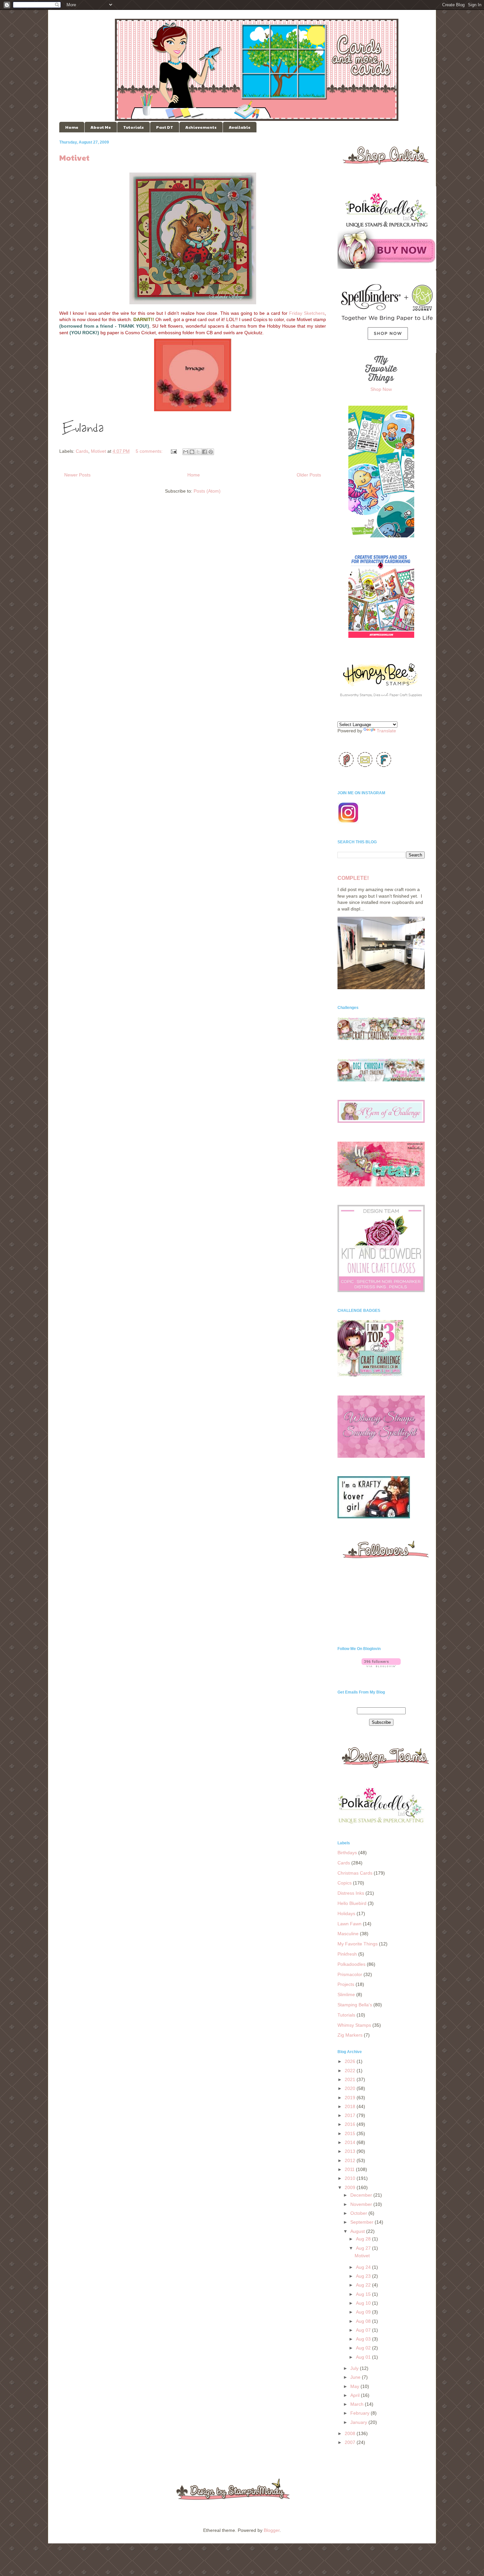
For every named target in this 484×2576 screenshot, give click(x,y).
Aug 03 (364, 2339)
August (358, 2231)
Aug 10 (364, 2303)
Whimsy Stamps (354, 2025)
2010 (351, 2178)
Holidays (346, 1913)
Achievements (201, 127)
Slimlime (346, 1994)
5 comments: (150, 451)
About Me (101, 127)
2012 (351, 2160)
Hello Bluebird (352, 1903)
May (355, 2386)
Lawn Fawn (350, 1924)
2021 (351, 2079)
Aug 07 (364, 2330)
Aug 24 (364, 2267)
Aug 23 (364, 2276)
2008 (351, 2433)
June (356, 2377)
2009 (351, 2187)
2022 (351, 2071)
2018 (351, 2106)
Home (72, 127)
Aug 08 (364, 2321)
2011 (350, 2169)
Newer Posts (77, 475)
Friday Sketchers (307, 313)
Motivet (74, 157)
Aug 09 (364, 2312)
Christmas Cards (355, 1873)
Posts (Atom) (207, 491)
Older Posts (309, 475)
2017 (351, 2115)
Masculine (348, 1934)
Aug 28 (364, 2239)
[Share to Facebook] (204, 452)
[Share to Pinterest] (211, 452)
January (359, 2422)
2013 (351, 2151)
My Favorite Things (358, 1944)
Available (240, 127)
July (355, 2368)
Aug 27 (364, 2248)
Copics (345, 1883)
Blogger (272, 2530)
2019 (351, 2098)
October (359, 2213)
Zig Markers (350, 2035)
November (362, 2204)
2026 (351, 2061)
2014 (351, 2142)
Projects (346, 1984)
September (363, 2222)
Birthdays (347, 1853)
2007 (351, 2442)
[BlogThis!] (192, 452)
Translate (386, 731)
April (356, 2395)
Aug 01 (364, 2357)
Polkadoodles (351, 1964)
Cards (82, 451)
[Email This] (186, 452)
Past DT (165, 127)
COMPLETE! (353, 878)
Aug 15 (364, 2294)
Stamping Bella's (355, 2005)
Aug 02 (364, 2348)
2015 (351, 2133)
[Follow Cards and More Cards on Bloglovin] (381, 1666)
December (362, 2195)
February (361, 2413)
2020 (351, 2088)
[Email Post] (173, 451)
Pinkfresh (347, 1954)
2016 (351, 2124)
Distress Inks (351, 1893)
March (358, 2404)
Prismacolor (350, 1974)
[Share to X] (198, 452)
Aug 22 (364, 2285)
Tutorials (134, 127)
